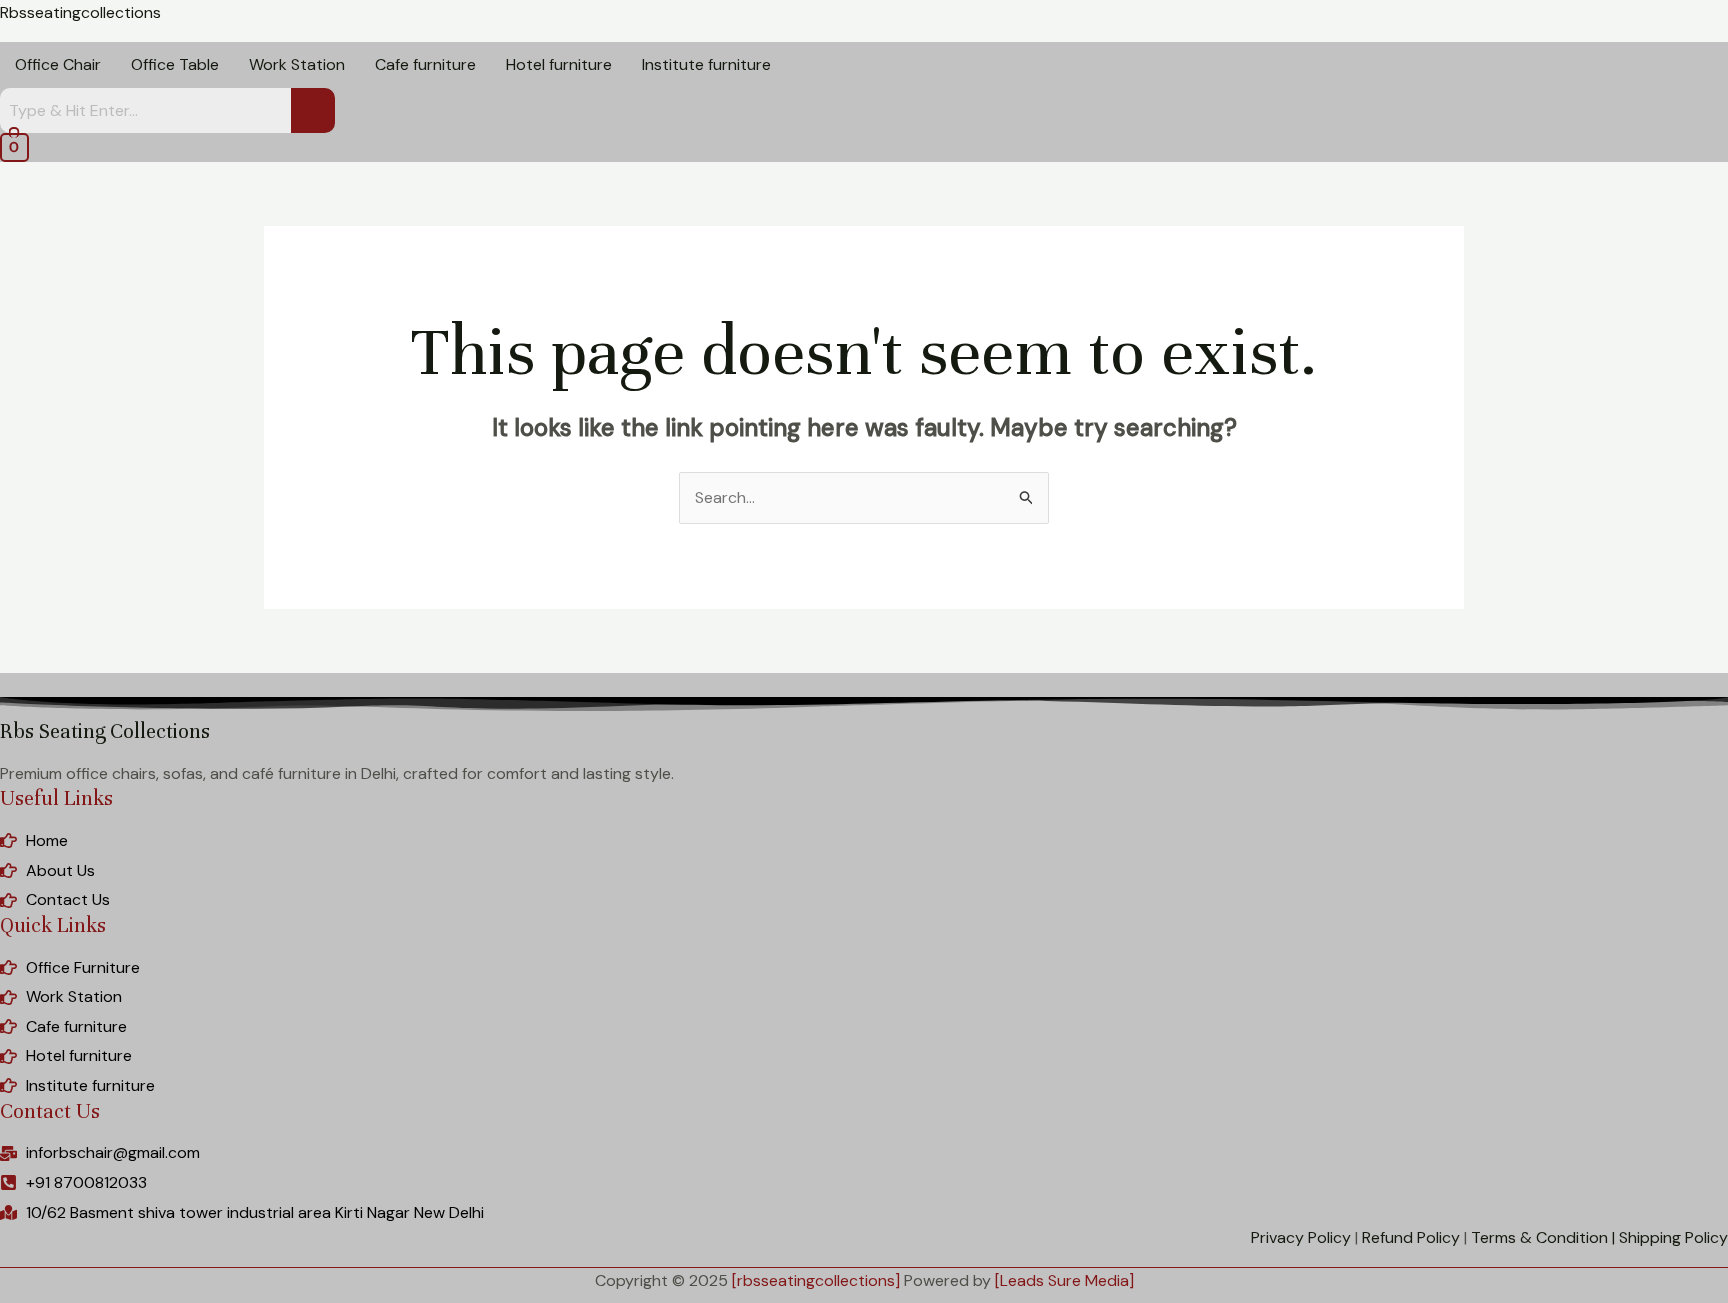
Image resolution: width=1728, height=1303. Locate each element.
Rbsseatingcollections (80, 12)
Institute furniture (706, 64)
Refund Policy (1411, 1237)
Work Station (297, 64)
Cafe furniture (425, 64)
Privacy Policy (1301, 1237)
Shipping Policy (1673, 1237)
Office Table (175, 64)
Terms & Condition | (1543, 1237)
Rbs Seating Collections (105, 731)
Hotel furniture (559, 64)
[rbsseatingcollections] (816, 1280)
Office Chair (58, 64)
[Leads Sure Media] (1064, 1280)
